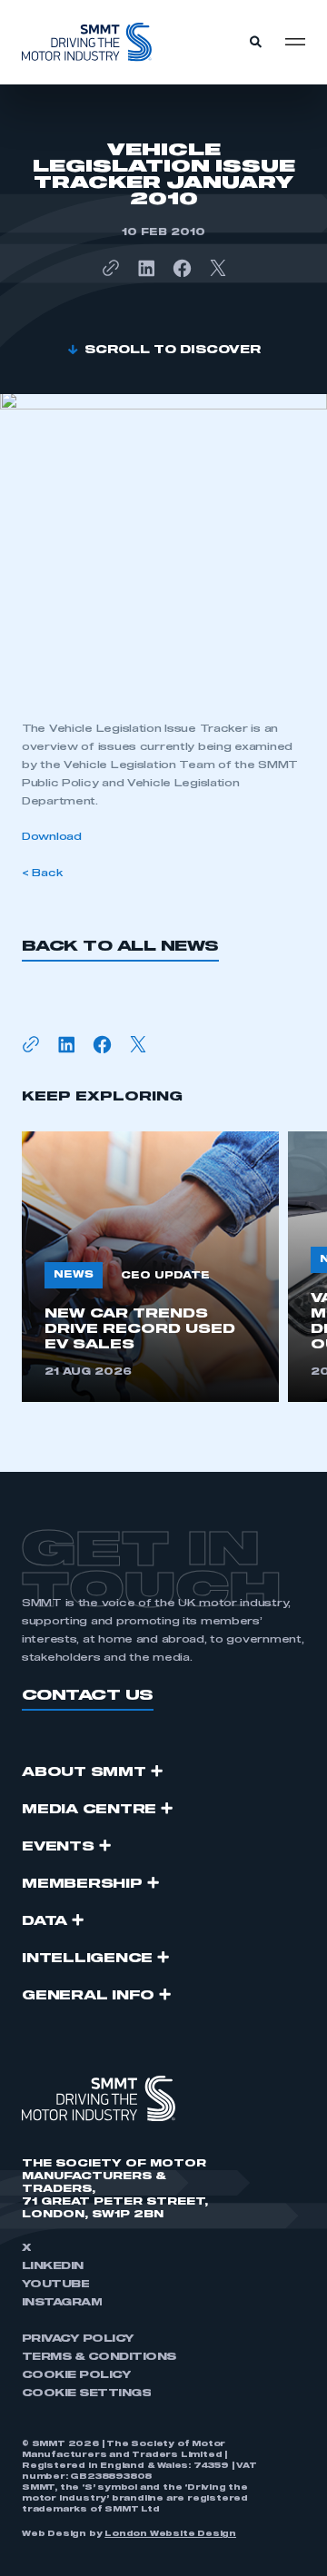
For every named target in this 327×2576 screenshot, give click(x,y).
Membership (82, 1884)
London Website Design (170, 2534)
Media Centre (89, 1810)
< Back (42, 873)
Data (45, 1921)
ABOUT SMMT (84, 1772)
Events (58, 1847)
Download (52, 837)
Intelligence (87, 1959)
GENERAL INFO (88, 1996)
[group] (150, 1267)
